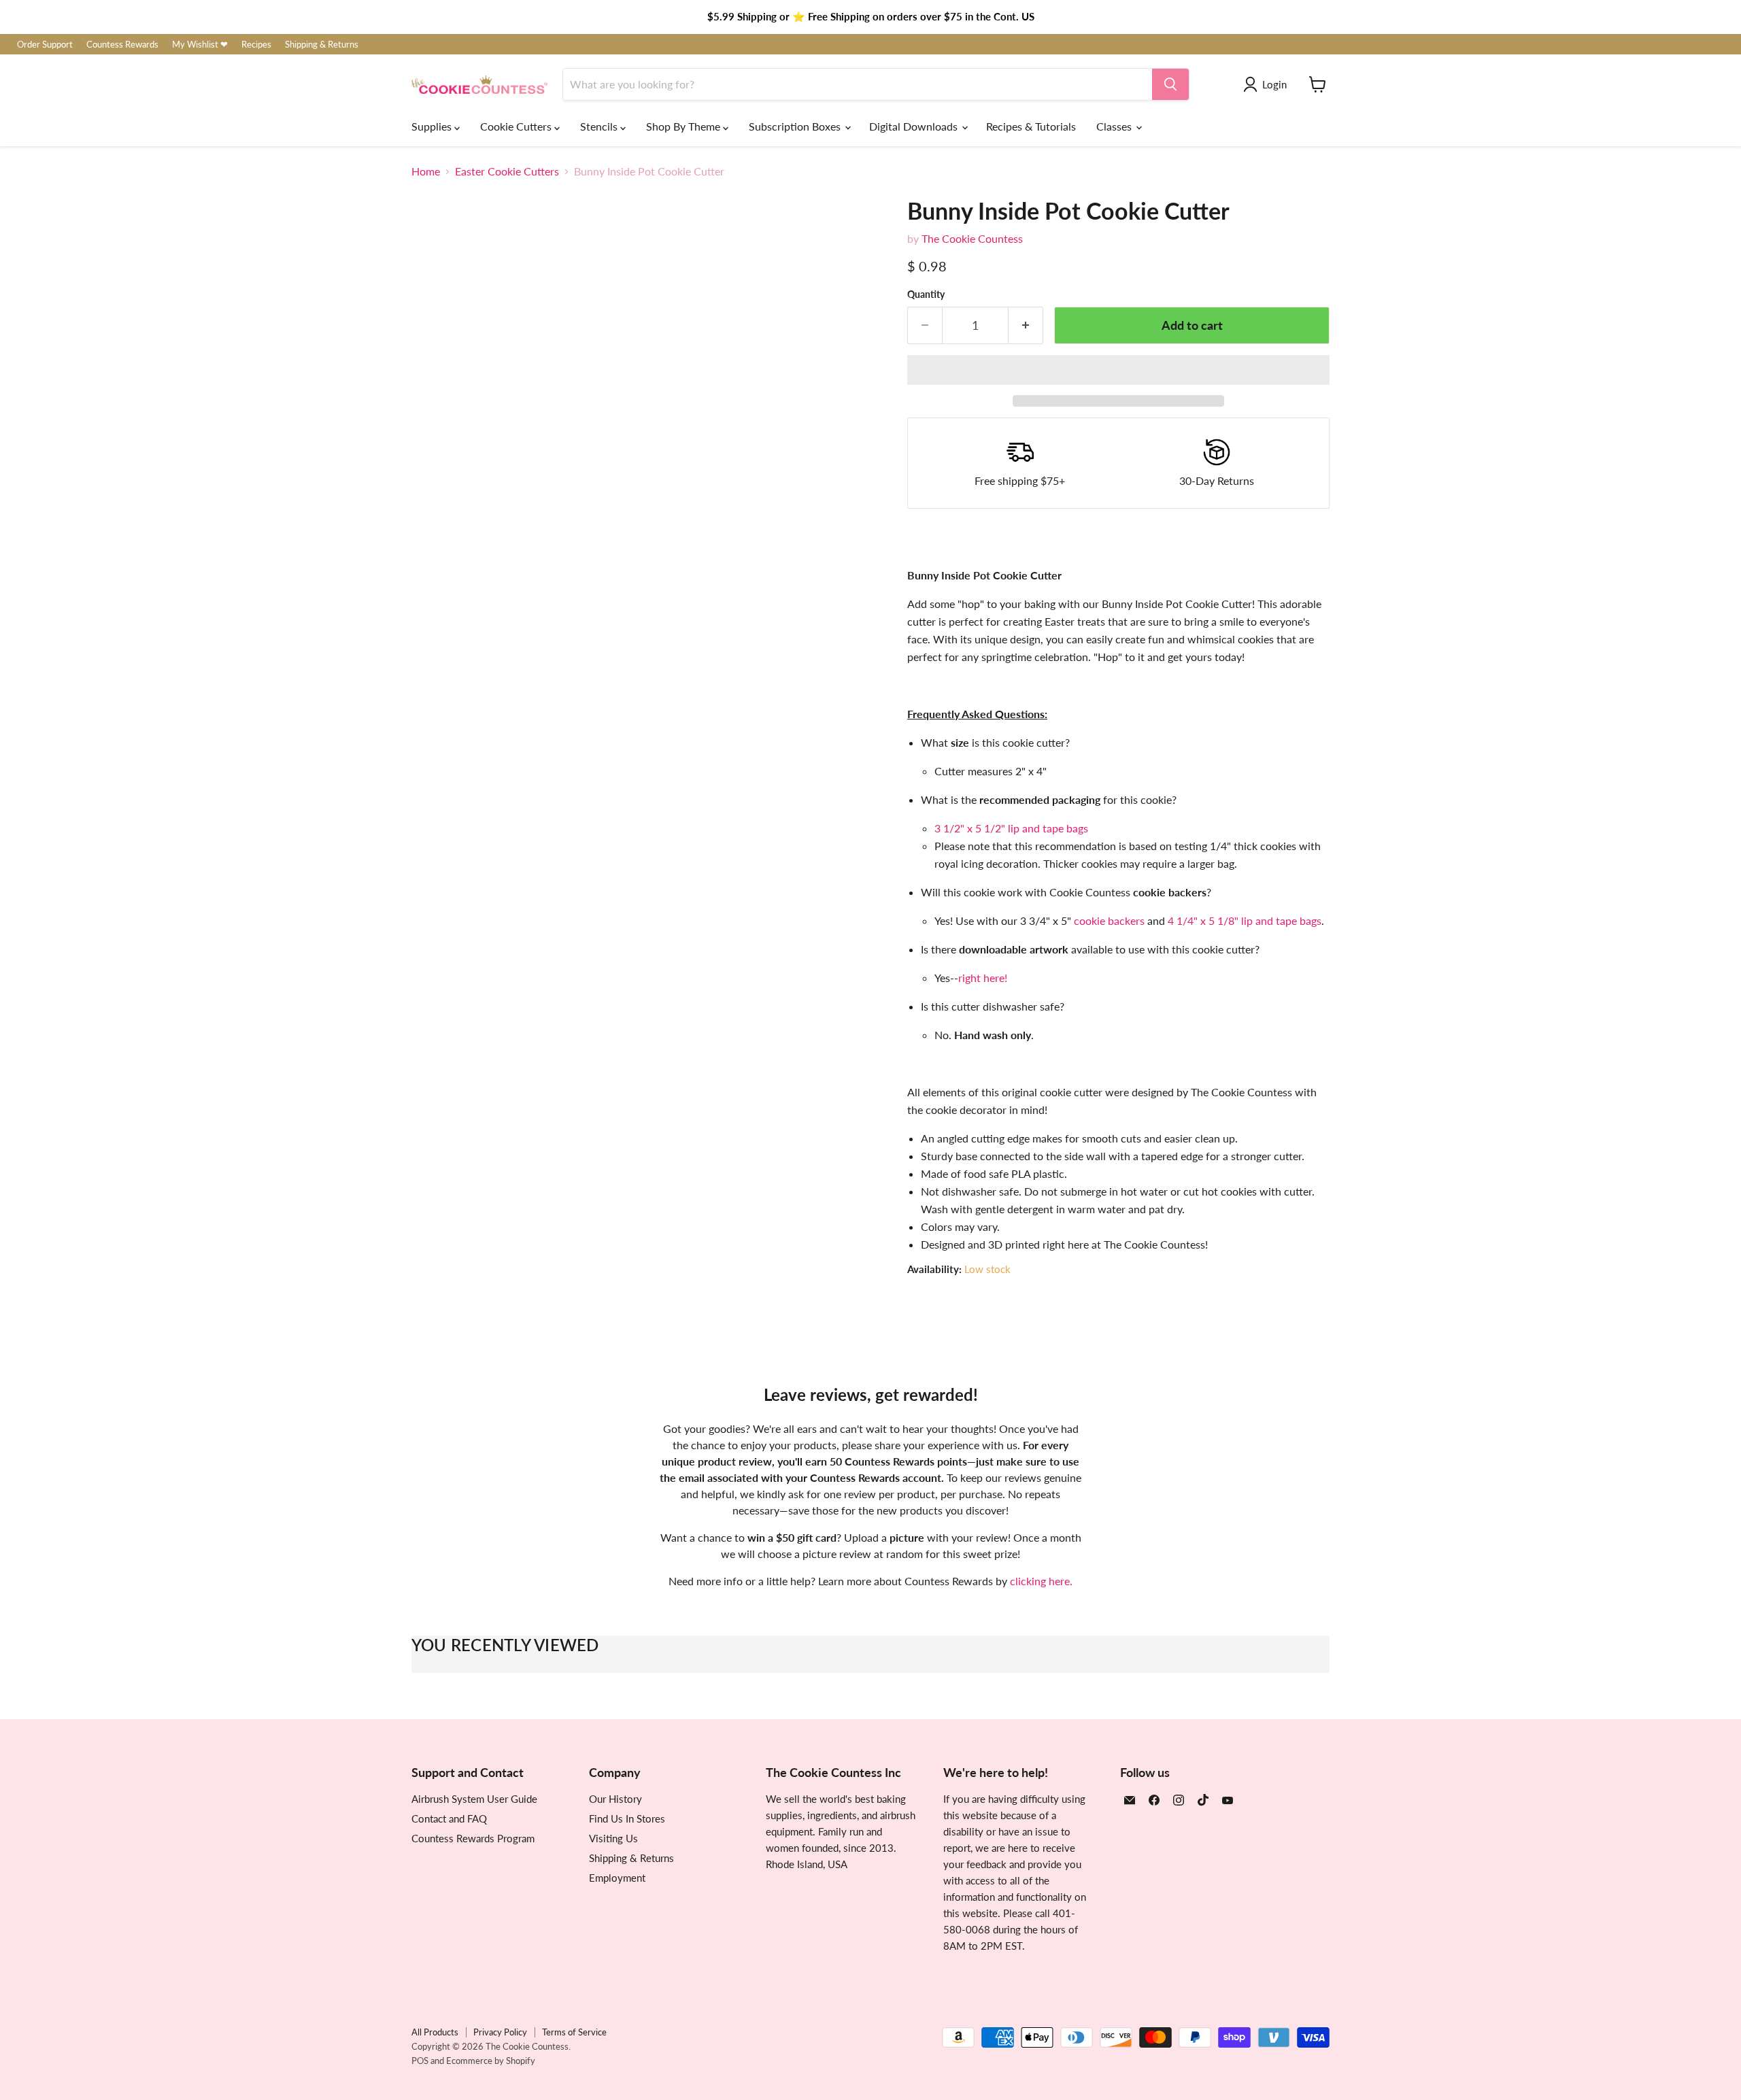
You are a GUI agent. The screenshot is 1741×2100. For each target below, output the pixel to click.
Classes (1115, 126)
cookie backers (1109, 920)
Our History (615, 1799)
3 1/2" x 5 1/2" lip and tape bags (1011, 828)
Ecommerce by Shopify (491, 2061)
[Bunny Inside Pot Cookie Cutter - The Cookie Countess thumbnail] (437, 709)
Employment (617, 1878)
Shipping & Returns (322, 45)
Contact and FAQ (449, 1818)
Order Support (45, 45)
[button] (1118, 370)
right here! (983, 978)
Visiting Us (613, 1838)
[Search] (1170, 84)
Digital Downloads (915, 126)
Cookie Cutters (517, 126)
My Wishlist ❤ (200, 45)
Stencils (600, 126)
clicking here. (1041, 1581)
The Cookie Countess (972, 238)
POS (420, 2061)
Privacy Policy (500, 2032)
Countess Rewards (122, 45)
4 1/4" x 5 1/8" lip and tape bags (1245, 920)
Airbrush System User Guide (474, 1799)
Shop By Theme (684, 126)
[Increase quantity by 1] (1026, 325)
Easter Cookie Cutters (507, 171)
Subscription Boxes (796, 126)
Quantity (926, 294)
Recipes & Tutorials (1031, 126)
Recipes (256, 45)
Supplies (433, 126)
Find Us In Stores (627, 1818)
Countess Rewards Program (473, 1838)
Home (426, 171)
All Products (435, 2032)
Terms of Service (574, 2032)
